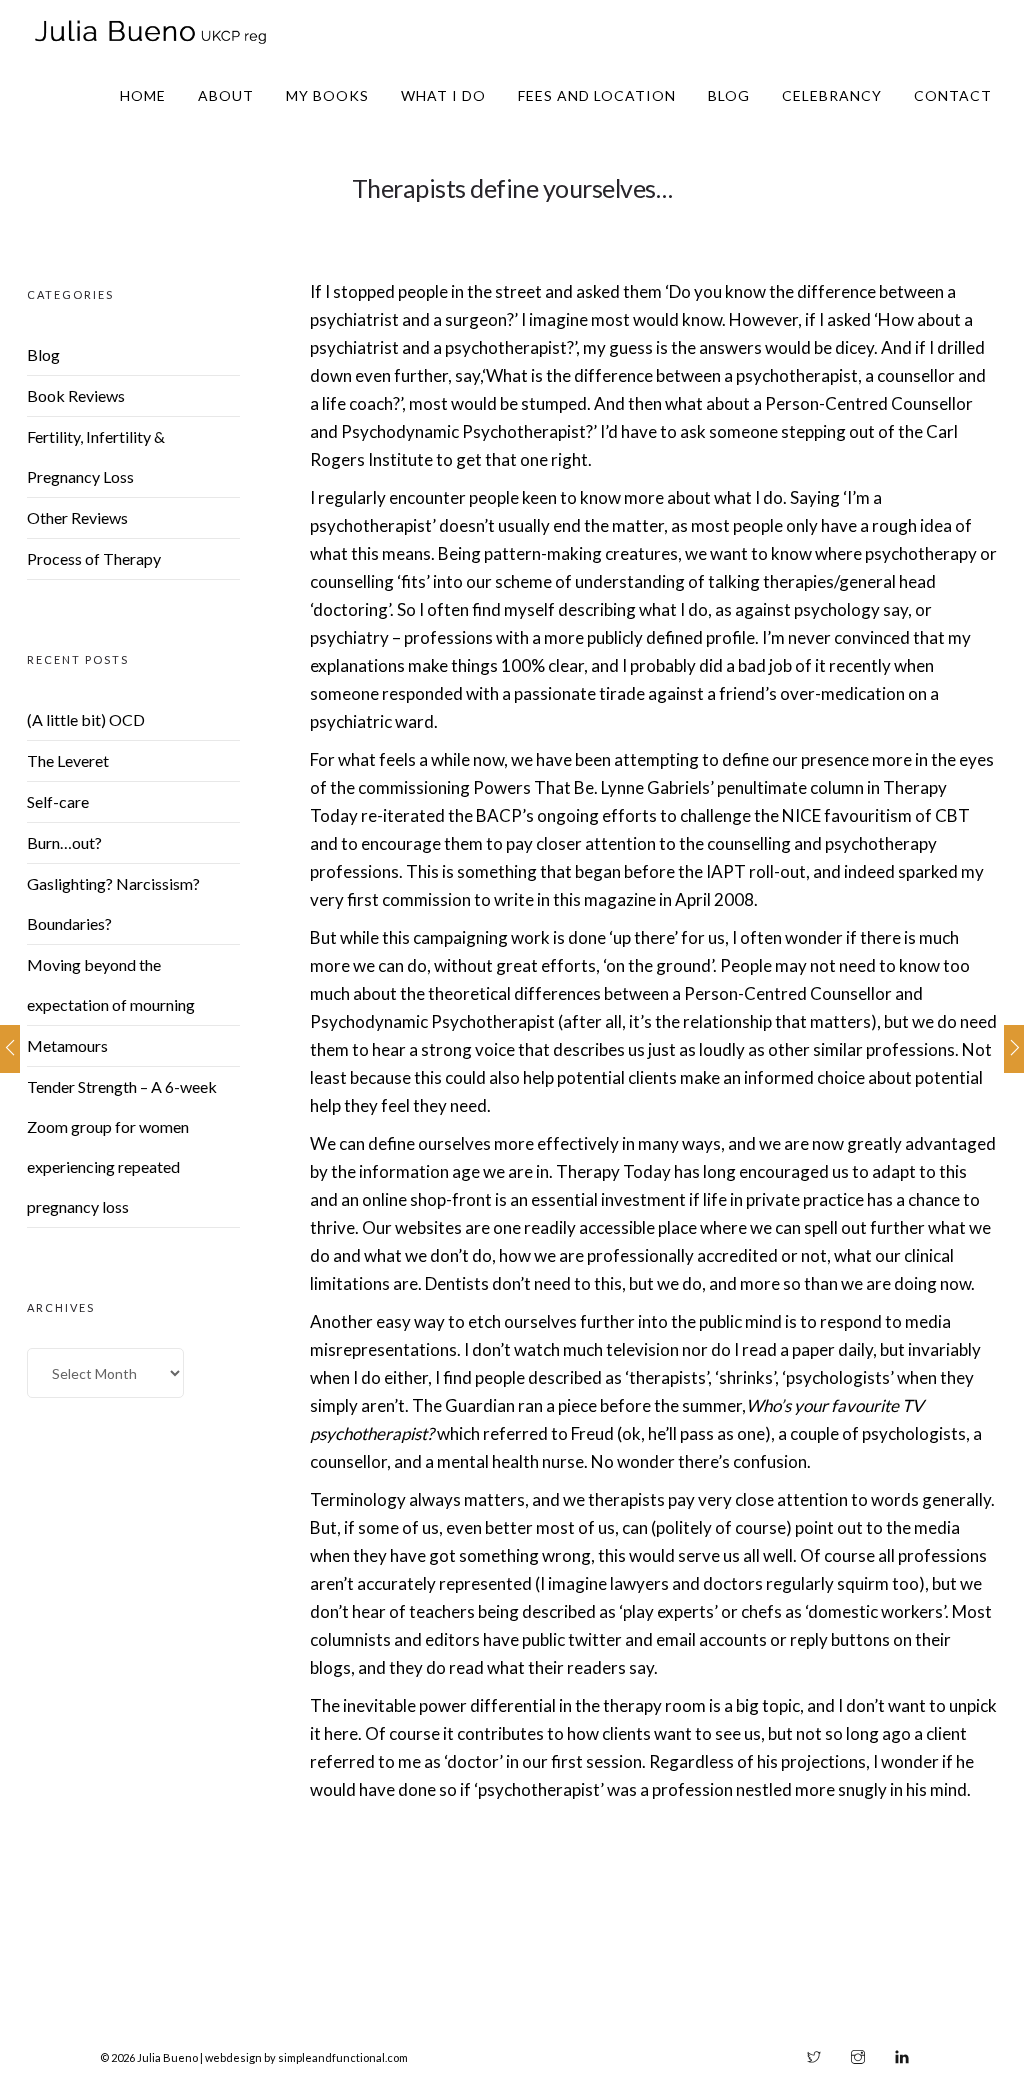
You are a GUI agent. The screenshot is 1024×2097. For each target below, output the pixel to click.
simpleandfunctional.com (343, 2057)
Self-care (58, 801)
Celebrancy (832, 95)
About (226, 95)
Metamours (67, 1045)
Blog (729, 95)
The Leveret (68, 760)
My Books (327, 95)
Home (143, 95)
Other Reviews (77, 517)
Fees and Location (597, 95)
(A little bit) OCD (86, 719)
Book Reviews (76, 395)
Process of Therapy (94, 558)
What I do (443, 95)
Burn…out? (64, 842)
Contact (953, 95)
